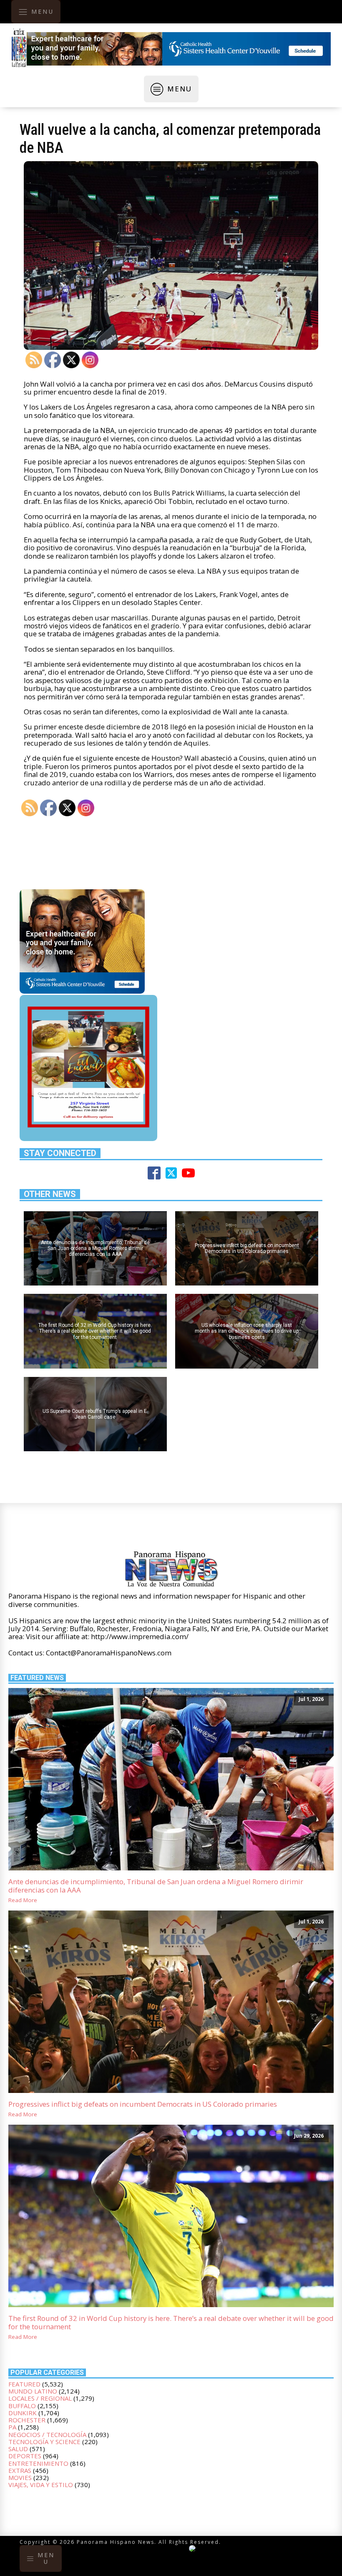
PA (12, 2427)
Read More (23, 1900)
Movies (20, 2477)
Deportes (25, 2456)
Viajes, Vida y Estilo (41, 2485)
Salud (18, 2449)
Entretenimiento (38, 2463)
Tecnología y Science (44, 2442)
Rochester (27, 2420)
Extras (20, 2470)
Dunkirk (23, 2413)
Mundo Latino (33, 2391)
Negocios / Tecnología (47, 2434)
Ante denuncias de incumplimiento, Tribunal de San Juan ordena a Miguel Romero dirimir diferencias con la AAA (156, 1886)
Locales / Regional (40, 2398)
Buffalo (22, 2406)
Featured (24, 2384)
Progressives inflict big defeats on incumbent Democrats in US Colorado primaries (143, 2104)
